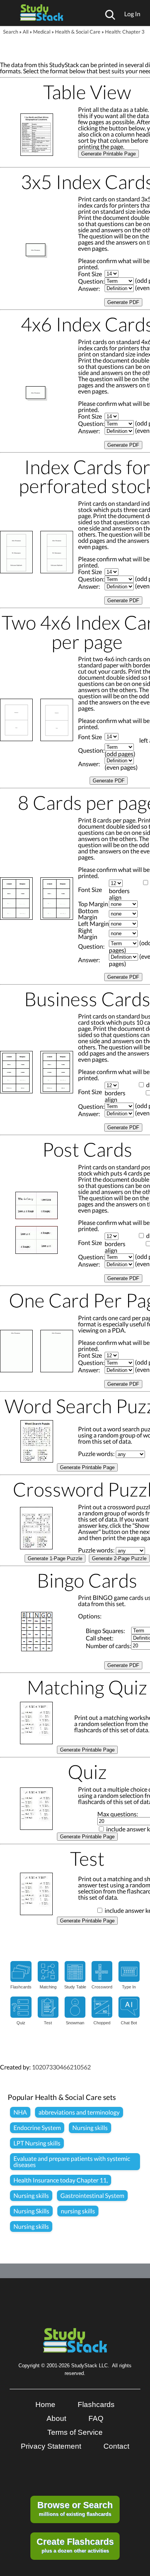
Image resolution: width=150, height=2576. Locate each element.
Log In (132, 14)
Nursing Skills (31, 2211)
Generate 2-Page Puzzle (119, 1558)
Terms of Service (75, 2432)
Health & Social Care (78, 32)
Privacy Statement (51, 2446)
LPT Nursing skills (37, 2143)
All (26, 32)
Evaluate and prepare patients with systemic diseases (72, 2161)
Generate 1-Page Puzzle (55, 1558)
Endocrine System (37, 2128)
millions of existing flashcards (75, 2508)
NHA (20, 2112)
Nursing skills (90, 2128)
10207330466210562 (61, 2067)
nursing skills (78, 2211)
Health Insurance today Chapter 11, (61, 2180)
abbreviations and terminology (79, 2112)
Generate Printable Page (108, 154)
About (56, 2418)
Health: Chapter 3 (125, 32)
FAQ (96, 2418)
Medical (42, 32)
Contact (116, 2446)
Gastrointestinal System (92, 2195)
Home (45, 2405)
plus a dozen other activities (75, 2545)
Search (11, 32)
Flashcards (96, 2405)
